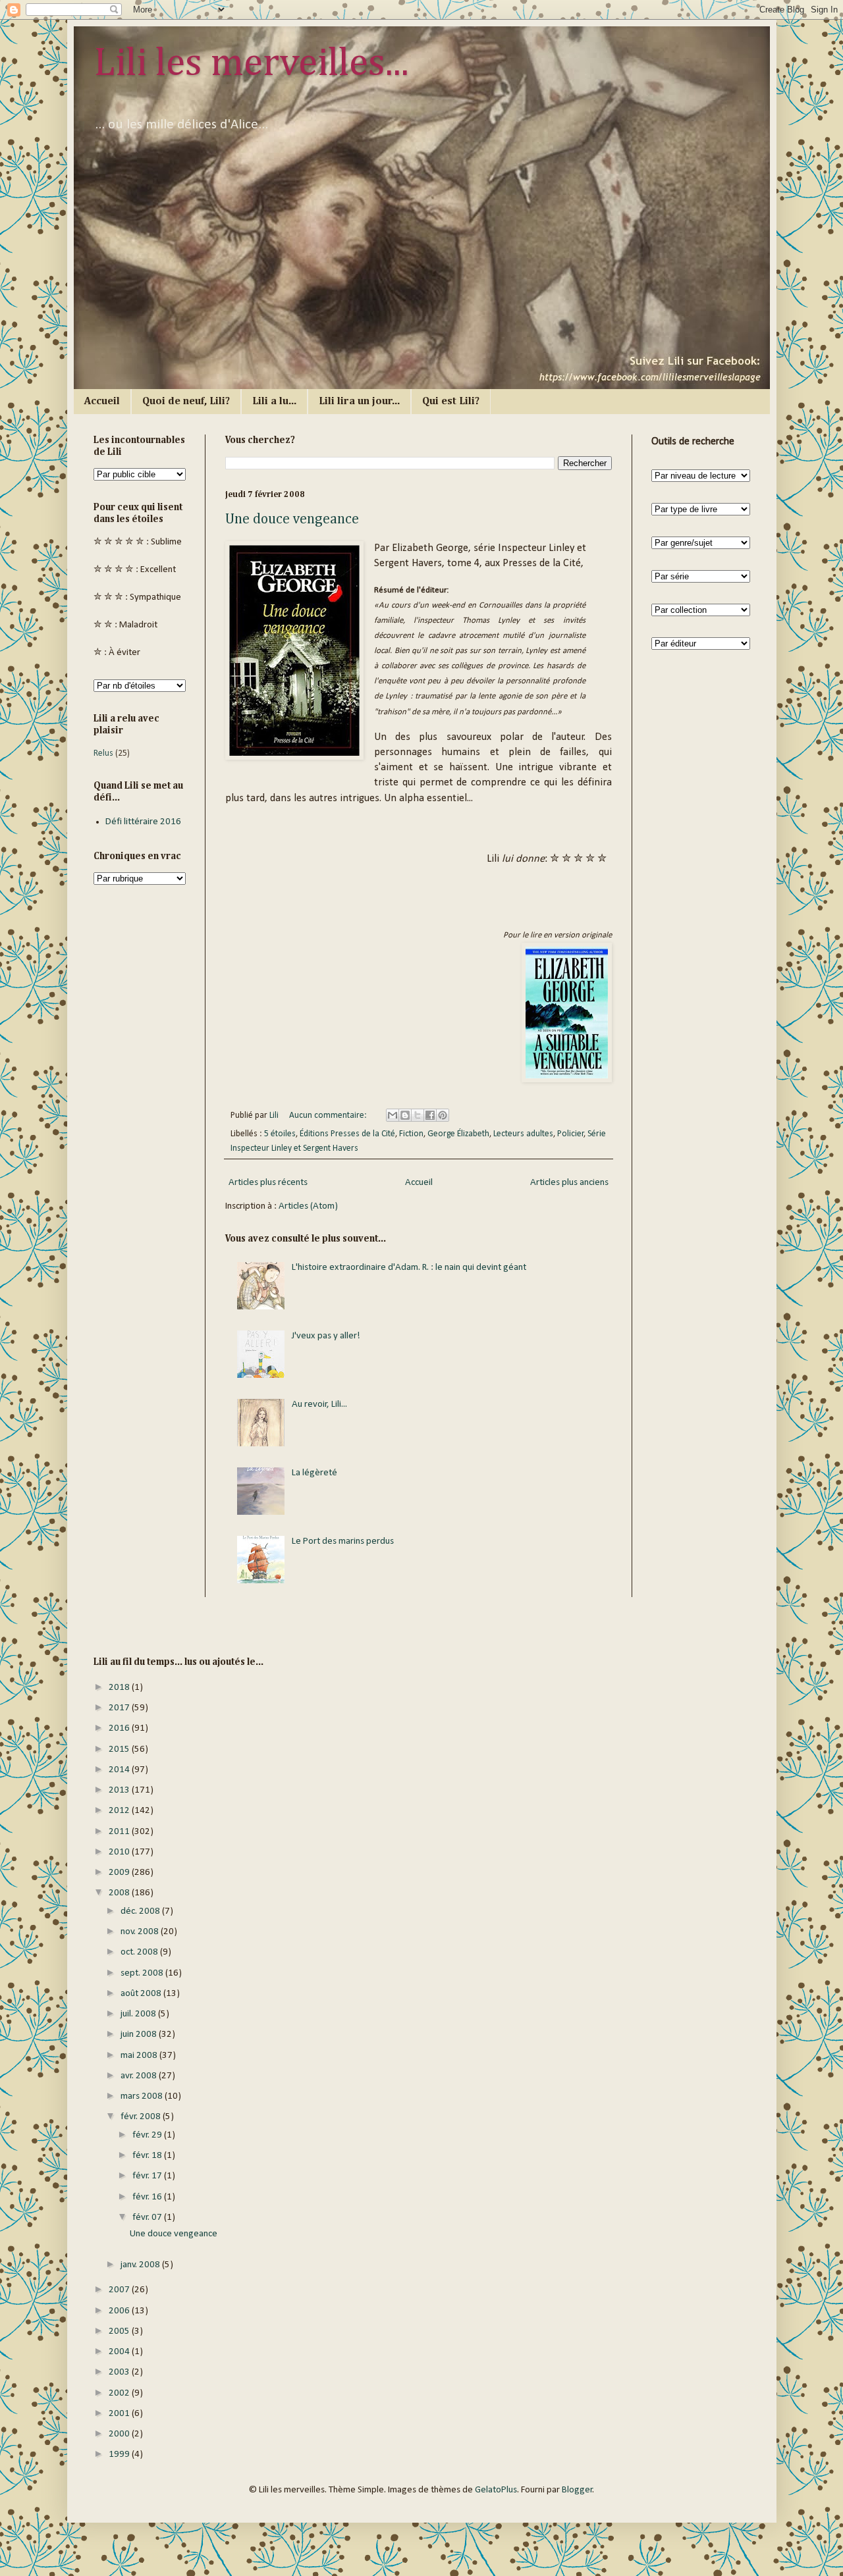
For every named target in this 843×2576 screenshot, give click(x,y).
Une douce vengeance (292, 519)
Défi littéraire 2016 (143, 822)
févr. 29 (148, 2135)
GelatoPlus (496, 2490)
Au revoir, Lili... (319, 1405)
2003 (120, 2372)
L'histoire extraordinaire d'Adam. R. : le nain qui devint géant (409, 1268)
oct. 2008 (140, 1952)
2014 (120, 1770)
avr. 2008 (140, 2076)
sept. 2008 (143, 1973)
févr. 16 (148, 2197)
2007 (120, 2290)
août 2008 (142, 1994)
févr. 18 (148, 2156)
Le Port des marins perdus (343, 1541)
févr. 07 (148, 2218)
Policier (571, 1134)
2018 (120, 1688)
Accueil (102, 402)
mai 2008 (140, 2056)
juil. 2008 (139, 2014)
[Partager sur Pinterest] (443, 1115)
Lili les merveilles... (251, 64)
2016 (120, 1728)
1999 (120, 2455)
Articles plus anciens (569, 1183)
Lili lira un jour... (359, 402)
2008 (120, 1893)
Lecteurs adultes (523, 1134)
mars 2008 (143, 2096)
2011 (120, 1832)
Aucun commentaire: (329, 1116)
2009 (120, 1873)
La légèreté (314, 1473)
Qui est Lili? (451, 402)
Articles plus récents (268, 1183)
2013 (120, 1790)
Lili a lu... (274, 402)
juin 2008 (140, 2035)
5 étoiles (280, 1134)
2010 (120, 1852)
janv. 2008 (141, 2265)
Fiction (411, 1134)
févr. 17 (148, 2176)
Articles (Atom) (308, 1206)
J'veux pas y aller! (326, 1336)
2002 (120, 2393)
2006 (120, 2311)
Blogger (577, 2490)
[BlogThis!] (405, 1115)
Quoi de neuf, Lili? (186, 402)
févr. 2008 (142, 2117)
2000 (120, 2434)
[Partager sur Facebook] (430, 1115)
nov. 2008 (141, 1932)
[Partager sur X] (418, 1115)
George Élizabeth (458, 1134)
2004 (120, 2352)
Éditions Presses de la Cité (347, 1134)
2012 (120, 1811)
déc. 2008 (141, 1911)
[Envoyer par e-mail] (393, 1115)
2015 (120, 1749)
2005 (120, 2331)
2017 (120, 1708)
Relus (103, 753)
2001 (120, 2414)
